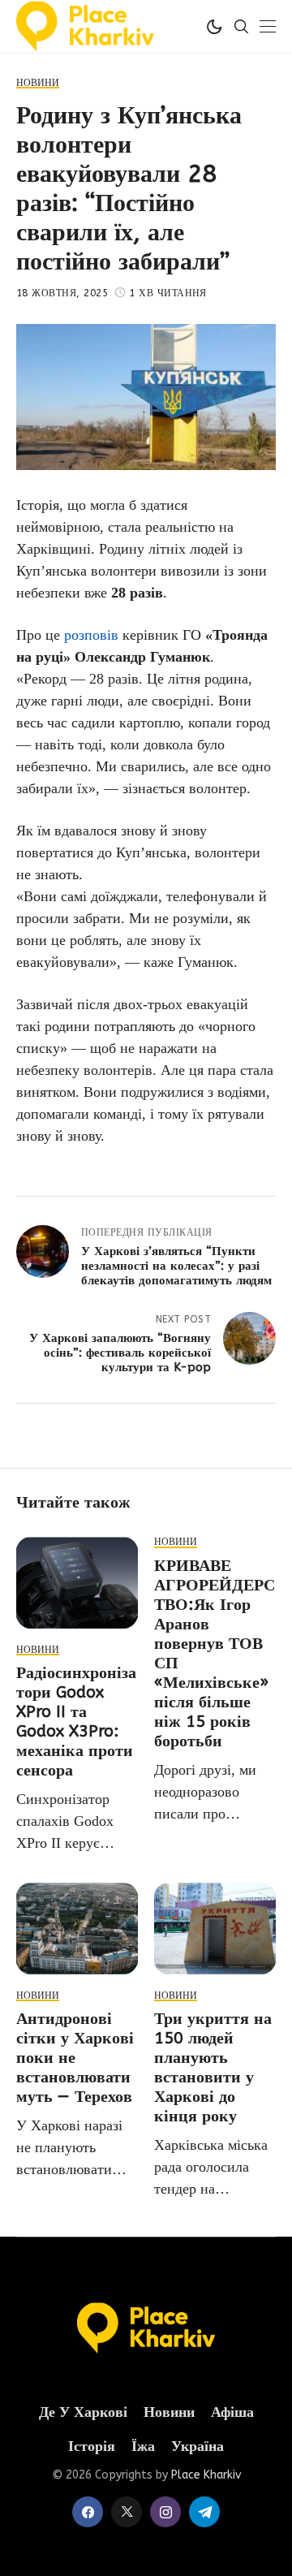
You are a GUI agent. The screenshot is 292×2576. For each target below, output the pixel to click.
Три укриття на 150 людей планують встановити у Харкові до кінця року (213, 2067)
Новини (169, 2412)
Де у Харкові (83, 2412)
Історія (92, 2447)
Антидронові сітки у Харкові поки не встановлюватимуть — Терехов (75, 2058)
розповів (91, 635)
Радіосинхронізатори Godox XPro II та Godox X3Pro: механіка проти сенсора (76, 1722)
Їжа (143, 2447)
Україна (198, 2447)
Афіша (232, 2412)
